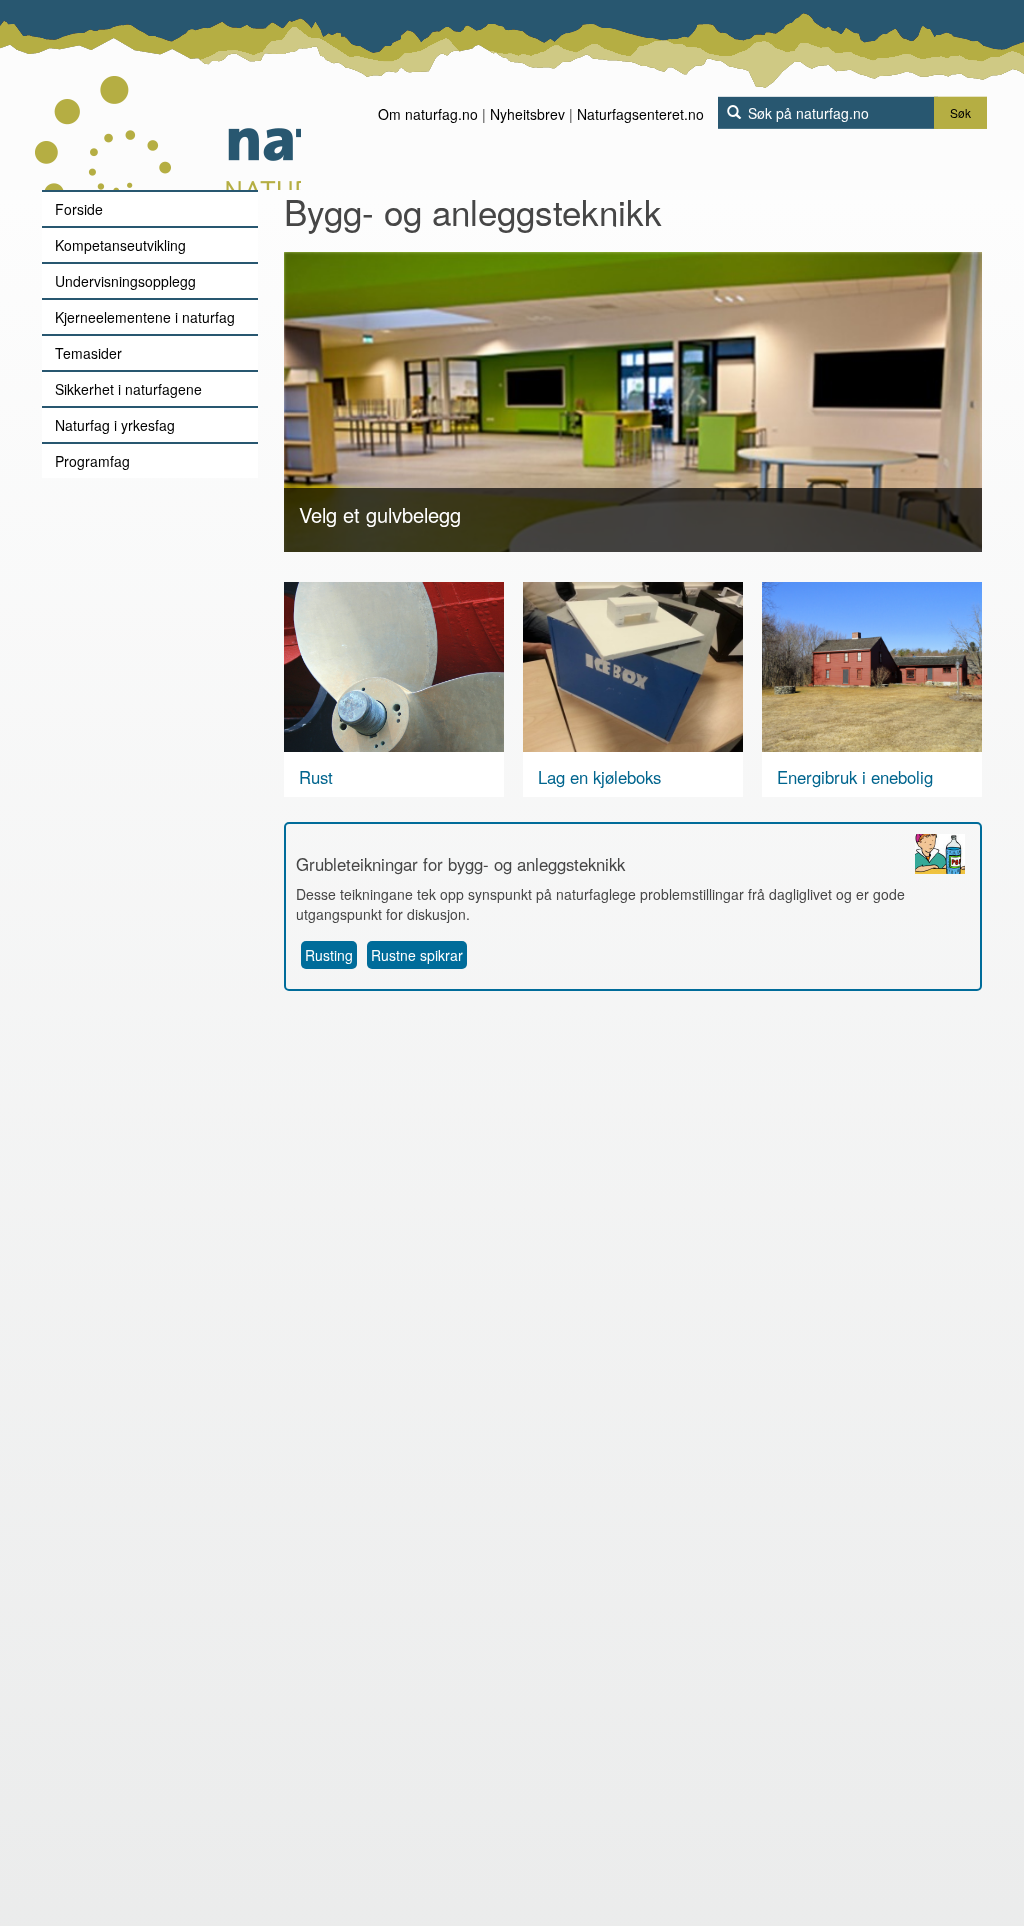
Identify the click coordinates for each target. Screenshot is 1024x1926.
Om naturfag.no (428, 114)
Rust (316, 777)
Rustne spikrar (417, 955)
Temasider (88, 353)
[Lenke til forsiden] (167, 95)
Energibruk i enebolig (855, 777)
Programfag (92, 461)
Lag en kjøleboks (599, 777)
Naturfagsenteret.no (640, 114)
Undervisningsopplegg (125, 281)
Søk (960, 112)
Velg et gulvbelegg (380, 514)
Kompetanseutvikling (120, 245)
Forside (79, 209)
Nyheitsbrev (527, 114)
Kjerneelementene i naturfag (145, 317)
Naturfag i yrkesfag (115, 425)
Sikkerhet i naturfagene (128, 389)
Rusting (329, 955)
